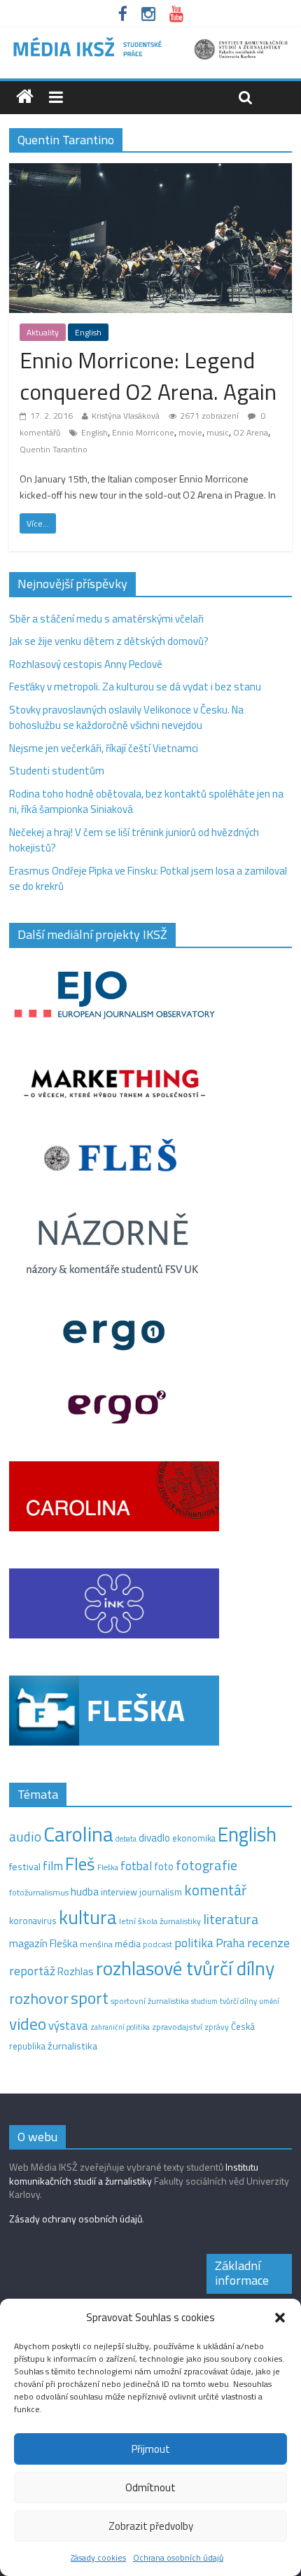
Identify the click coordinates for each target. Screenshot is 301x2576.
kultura (88, 1917)
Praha (230, 1943)
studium (204, 2001)
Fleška (108, 1867)
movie (190, 432)
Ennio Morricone (143, 432)
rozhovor (39, 1998)
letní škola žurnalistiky (160, 1921)
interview (119, 1892)
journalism (161, 1892)
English (88, 332)
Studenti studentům (57, 771)
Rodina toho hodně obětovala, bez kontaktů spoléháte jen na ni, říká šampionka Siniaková (146, 802)
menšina (96, 1944)
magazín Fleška (43, 1943)
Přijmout (151, 2449)
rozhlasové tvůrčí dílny (185, 1968)
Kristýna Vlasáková (126, 416)
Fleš (80, 1864)
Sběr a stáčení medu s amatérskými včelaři (106, 619)
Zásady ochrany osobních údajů (76, 2219)
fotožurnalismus (39, 1892)
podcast (157, 1944)
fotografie (206, 1865)
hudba (85, 1891)
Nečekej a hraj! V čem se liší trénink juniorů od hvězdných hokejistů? (134, 840)
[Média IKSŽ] (150, 42)
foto (164, 1867)
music (218, 432)
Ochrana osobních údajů (178, 2557)
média (128, 1944)
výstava (68, 2025)
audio (25, 1836)
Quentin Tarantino (54, 449)
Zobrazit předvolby (151, 2526)
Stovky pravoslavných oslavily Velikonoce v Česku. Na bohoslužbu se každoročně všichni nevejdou (126, 718)
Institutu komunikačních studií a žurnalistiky (134, 2174)
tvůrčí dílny (238, 2001)
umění (269, 2001)
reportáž (32, 1971)
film (53, 1866)
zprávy (217, 2027)
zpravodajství (177, 2027)
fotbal (136, 1866)
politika (194, 1943)
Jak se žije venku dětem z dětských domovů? (109, 641)
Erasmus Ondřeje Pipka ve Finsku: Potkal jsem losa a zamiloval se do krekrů (148, 879)
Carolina (78, 1834)
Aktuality (43, 332)
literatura (231, 1919)
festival (25, 1867)
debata (126, 1839)
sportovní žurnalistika (150, 2001)
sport (90, 1998)
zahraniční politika (120, 2027)
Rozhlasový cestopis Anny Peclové (86, 664)
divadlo (154, 1838)
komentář (215, 1890)
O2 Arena (251, 432)
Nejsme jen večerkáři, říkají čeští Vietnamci (104, 748)
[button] (280, 2318)
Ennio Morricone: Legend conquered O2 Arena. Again (148, 376)
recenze (268, 1942)
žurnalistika (72, 2046)
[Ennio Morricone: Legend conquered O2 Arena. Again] (150, 171)
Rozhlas (76, 1971)
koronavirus (33, 1921)
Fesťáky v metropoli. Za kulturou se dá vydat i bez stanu (135, 687)
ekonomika (194, 1838)
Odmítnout (150, 2487)
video (28, 2024)
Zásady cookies (98, 2557)
